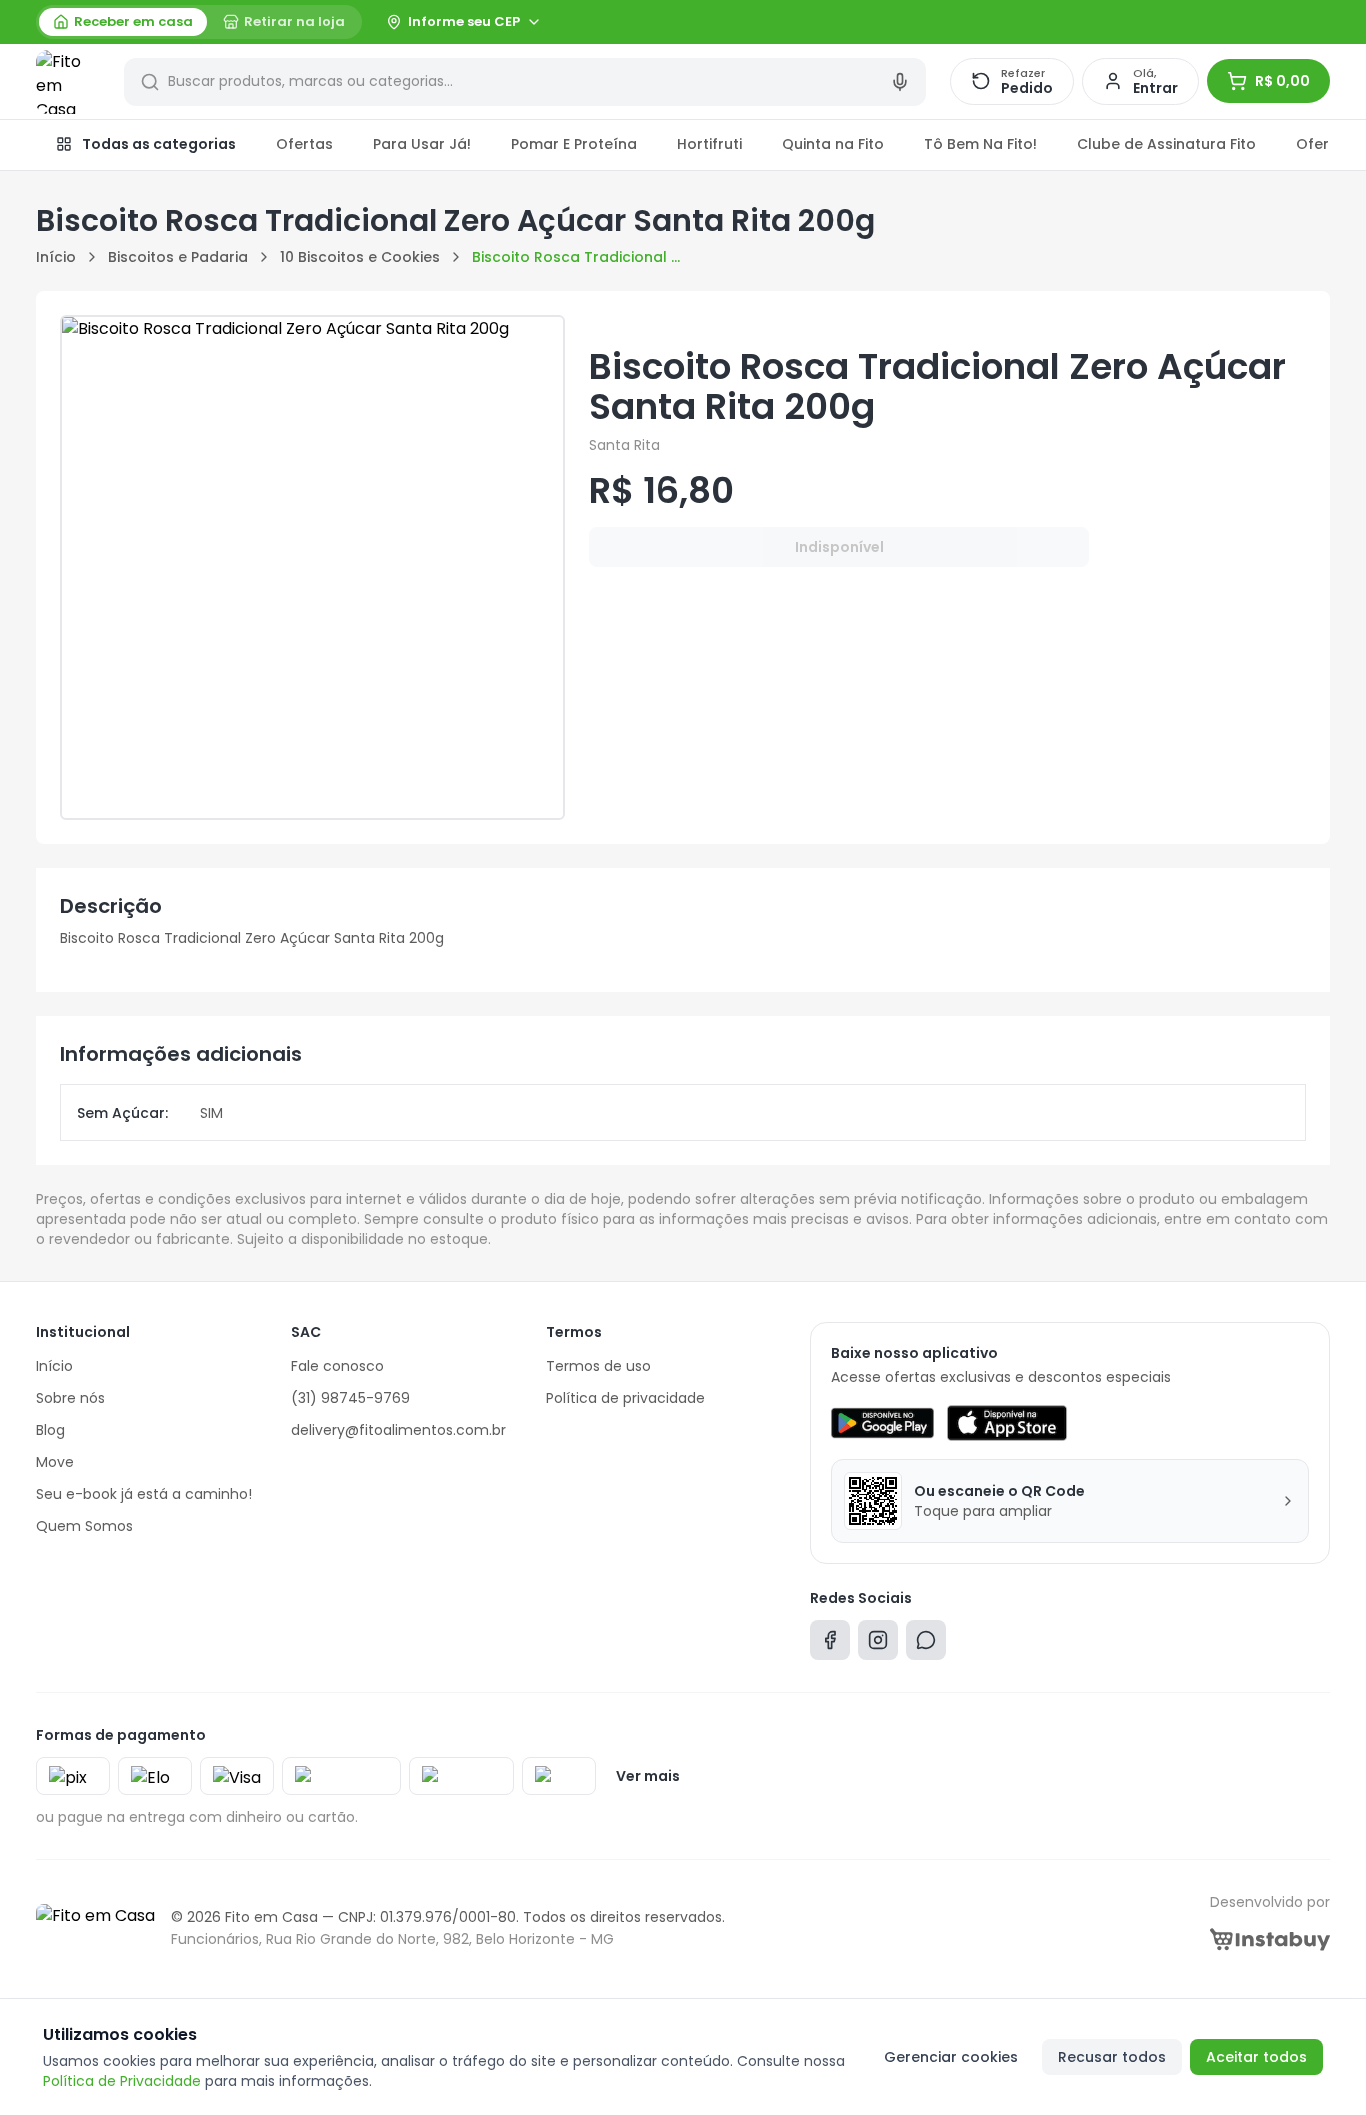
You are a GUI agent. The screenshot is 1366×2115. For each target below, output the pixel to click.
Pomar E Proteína (574, 144)
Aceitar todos (1256, 2057)
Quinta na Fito (833, 144)
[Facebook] (830, 1644)
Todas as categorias (159, 144)
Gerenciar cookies (951, 2057)
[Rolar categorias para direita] (1308, 145)
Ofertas (304, 144)
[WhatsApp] (926, 1644)
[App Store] (1007, 1423)
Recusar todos (1112, 2057)
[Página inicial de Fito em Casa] (68, 82)
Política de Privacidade (122, 2081)
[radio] (123, 22)
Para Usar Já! (422, 144)
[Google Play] (882, 1423)
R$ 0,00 (1282, 81)
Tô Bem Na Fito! (980, 144)
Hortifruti (709, 144)
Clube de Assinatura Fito (1166, 144)
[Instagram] (878, 1644)
